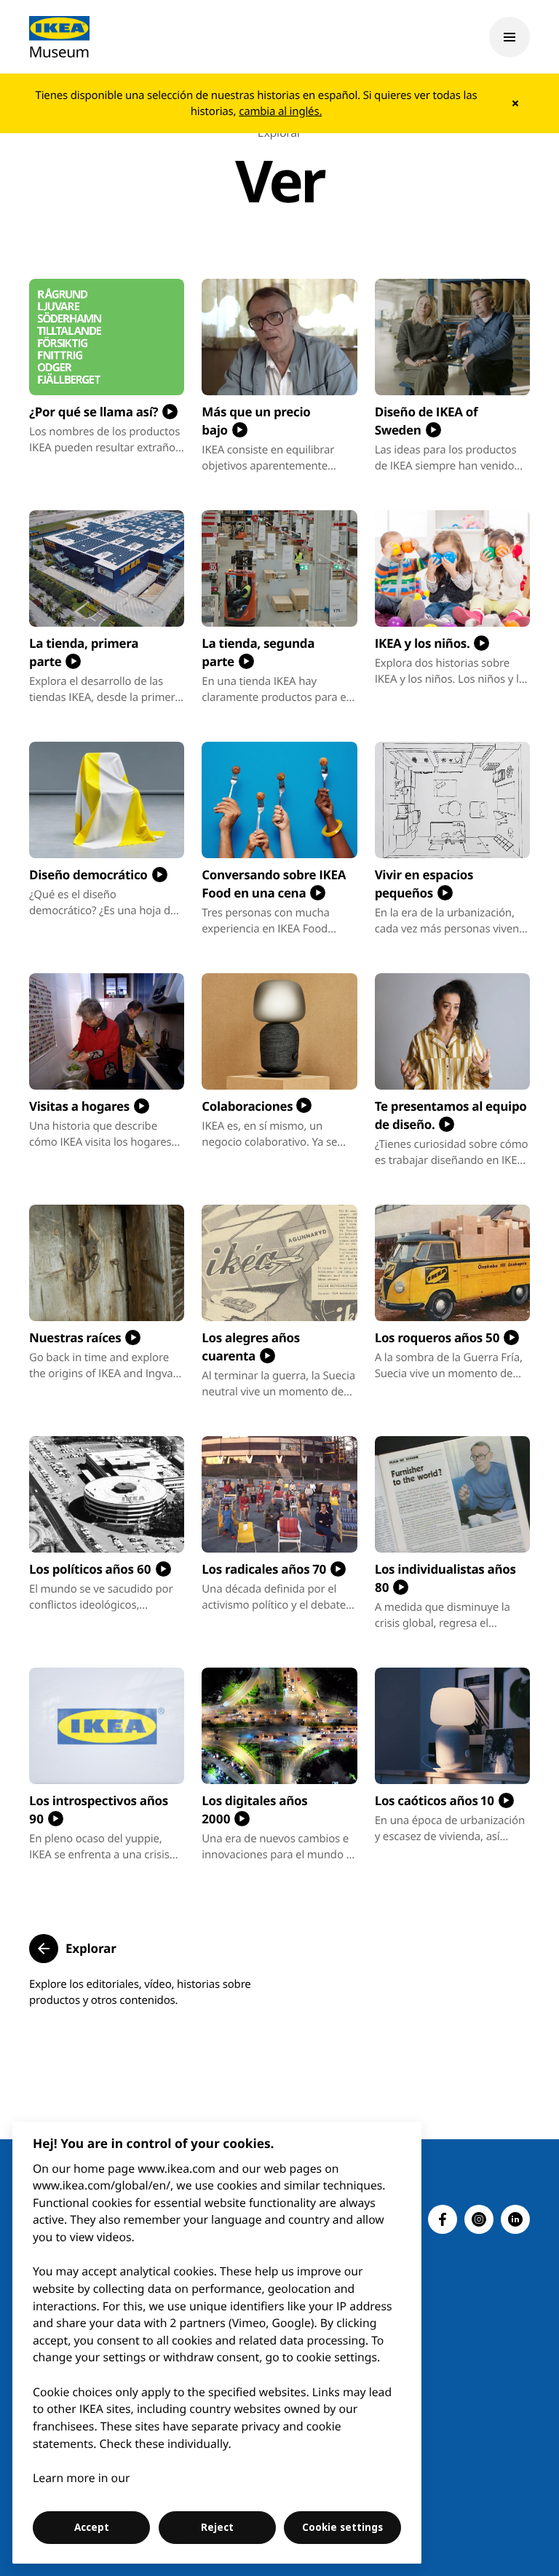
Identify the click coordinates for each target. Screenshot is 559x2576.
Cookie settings (342, 2527)
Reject (217, 2527)
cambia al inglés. (280, 111)
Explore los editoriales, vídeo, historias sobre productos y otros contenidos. (140, 1992)
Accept (92, 2527)
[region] (217, 2343)
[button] (73, 1949)
